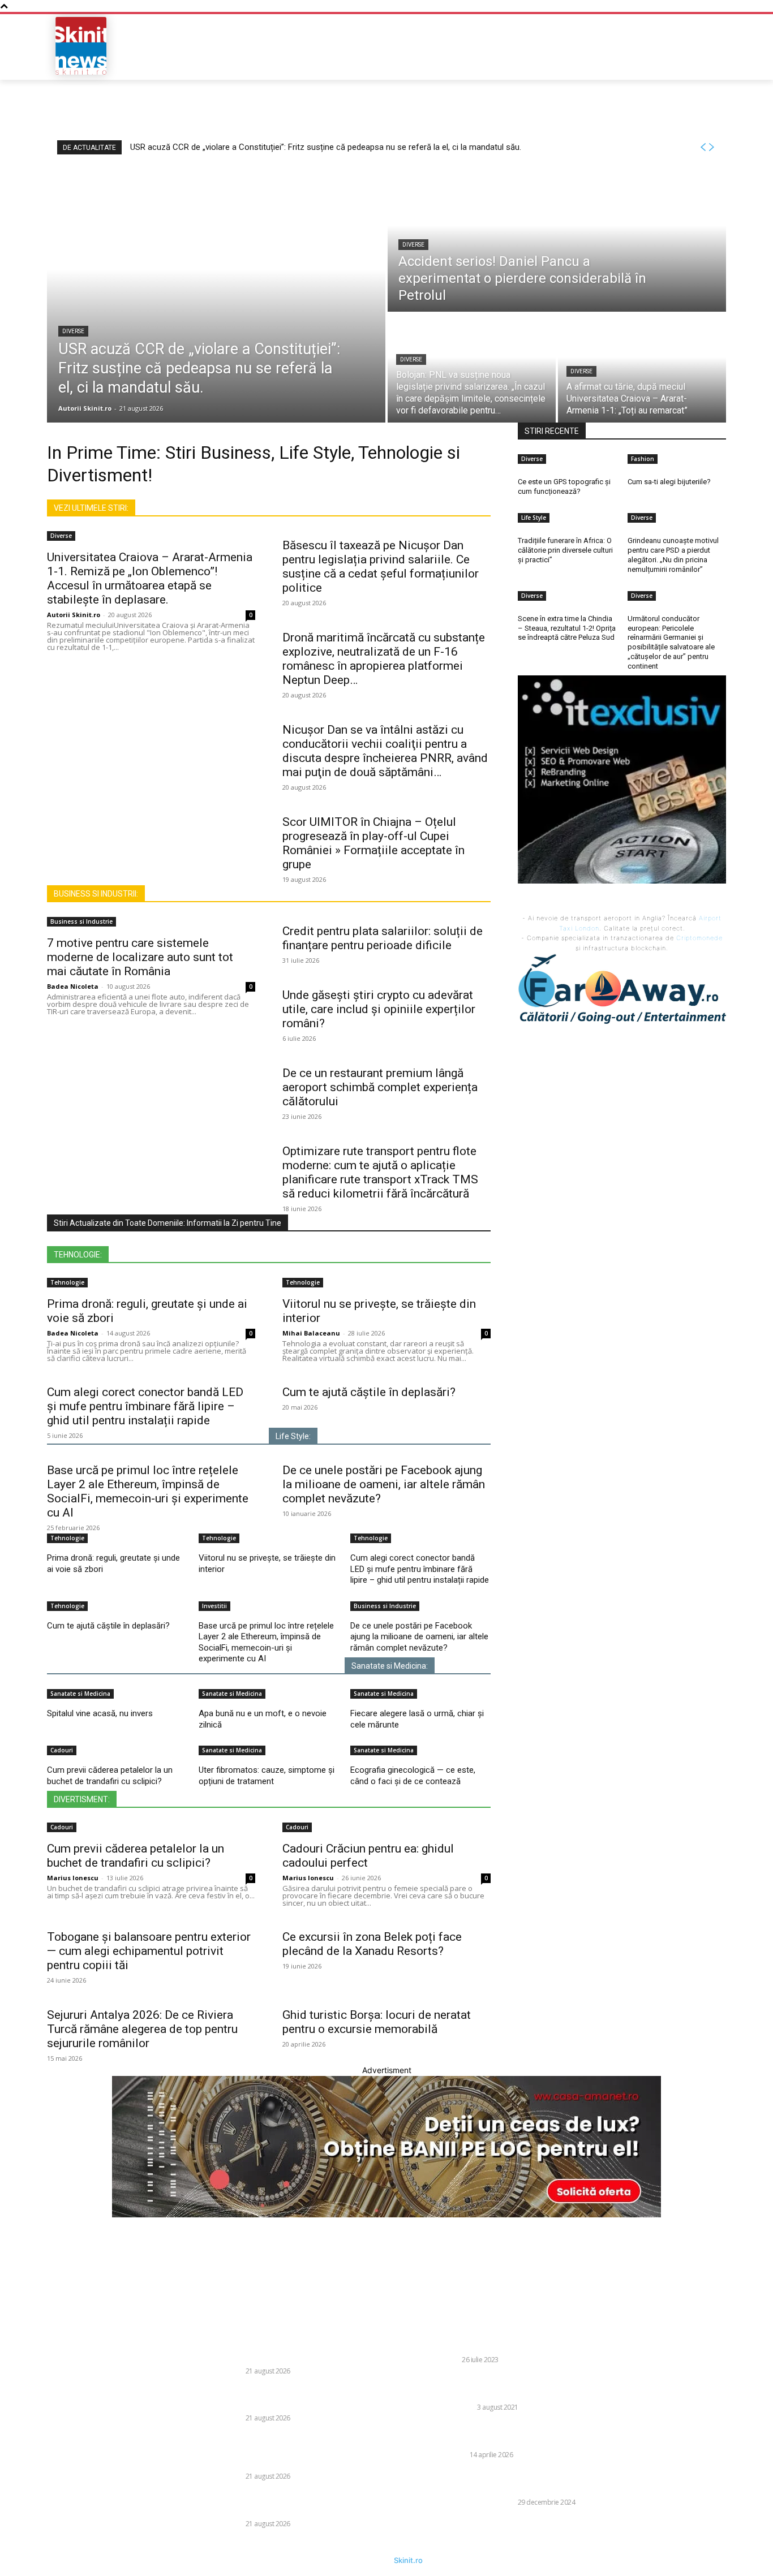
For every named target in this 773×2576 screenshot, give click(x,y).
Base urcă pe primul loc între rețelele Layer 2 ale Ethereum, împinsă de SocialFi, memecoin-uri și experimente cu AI (148, 1491)
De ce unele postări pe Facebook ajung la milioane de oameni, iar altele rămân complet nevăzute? (384, 1484)
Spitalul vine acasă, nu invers (100, 1713)
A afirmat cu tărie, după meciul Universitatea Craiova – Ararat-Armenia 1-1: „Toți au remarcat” (310, 2504)
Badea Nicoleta (73, 986)
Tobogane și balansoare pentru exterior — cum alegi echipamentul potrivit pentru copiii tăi (149, 1951)
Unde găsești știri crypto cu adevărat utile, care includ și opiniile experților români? (379, 1009)
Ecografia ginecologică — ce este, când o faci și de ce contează (413, 1776)
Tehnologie (67, 1282)
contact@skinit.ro (39, 2408)
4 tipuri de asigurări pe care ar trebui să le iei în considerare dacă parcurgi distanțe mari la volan (534, 2340)
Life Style (457, 2407)
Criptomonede (699, 938)
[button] (645, 46)
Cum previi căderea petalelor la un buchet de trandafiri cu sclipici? (110, 1776)
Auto (450, 2360)
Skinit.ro (408, 2560)
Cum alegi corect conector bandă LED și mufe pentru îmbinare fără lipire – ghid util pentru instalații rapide (145, 1406)
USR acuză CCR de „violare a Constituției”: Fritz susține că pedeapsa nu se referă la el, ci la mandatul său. (326, 147)
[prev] (703, 147)
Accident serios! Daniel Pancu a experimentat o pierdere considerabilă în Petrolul (310, 2398)
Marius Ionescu (73, 1878)
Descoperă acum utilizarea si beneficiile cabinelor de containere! (520, 2387)
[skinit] (81, 46)
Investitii (214, 1606)
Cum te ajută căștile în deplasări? (369, 1392)
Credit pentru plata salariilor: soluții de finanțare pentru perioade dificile (383, 938)
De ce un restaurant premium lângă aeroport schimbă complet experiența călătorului (380, 1087)
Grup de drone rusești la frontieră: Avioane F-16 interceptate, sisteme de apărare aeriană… (534, 2435)
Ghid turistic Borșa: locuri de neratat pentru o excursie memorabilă (377, 2022)
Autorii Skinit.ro (74, 615)
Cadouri (62, 1750)
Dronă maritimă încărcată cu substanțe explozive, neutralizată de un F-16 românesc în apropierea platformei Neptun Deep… (384, 659)
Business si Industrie (81, 921)
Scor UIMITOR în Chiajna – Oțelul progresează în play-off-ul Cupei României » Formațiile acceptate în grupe (373, 843)
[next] (711, 147)
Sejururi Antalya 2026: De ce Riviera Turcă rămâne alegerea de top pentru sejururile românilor (142, 2029)
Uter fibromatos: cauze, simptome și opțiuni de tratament (267, 1776)
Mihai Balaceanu (311, 1333)
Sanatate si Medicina (80, 1694)
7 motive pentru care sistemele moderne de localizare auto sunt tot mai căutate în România (140, 957)
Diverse (73, 331)
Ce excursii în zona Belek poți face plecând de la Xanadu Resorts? (372, 1944)
